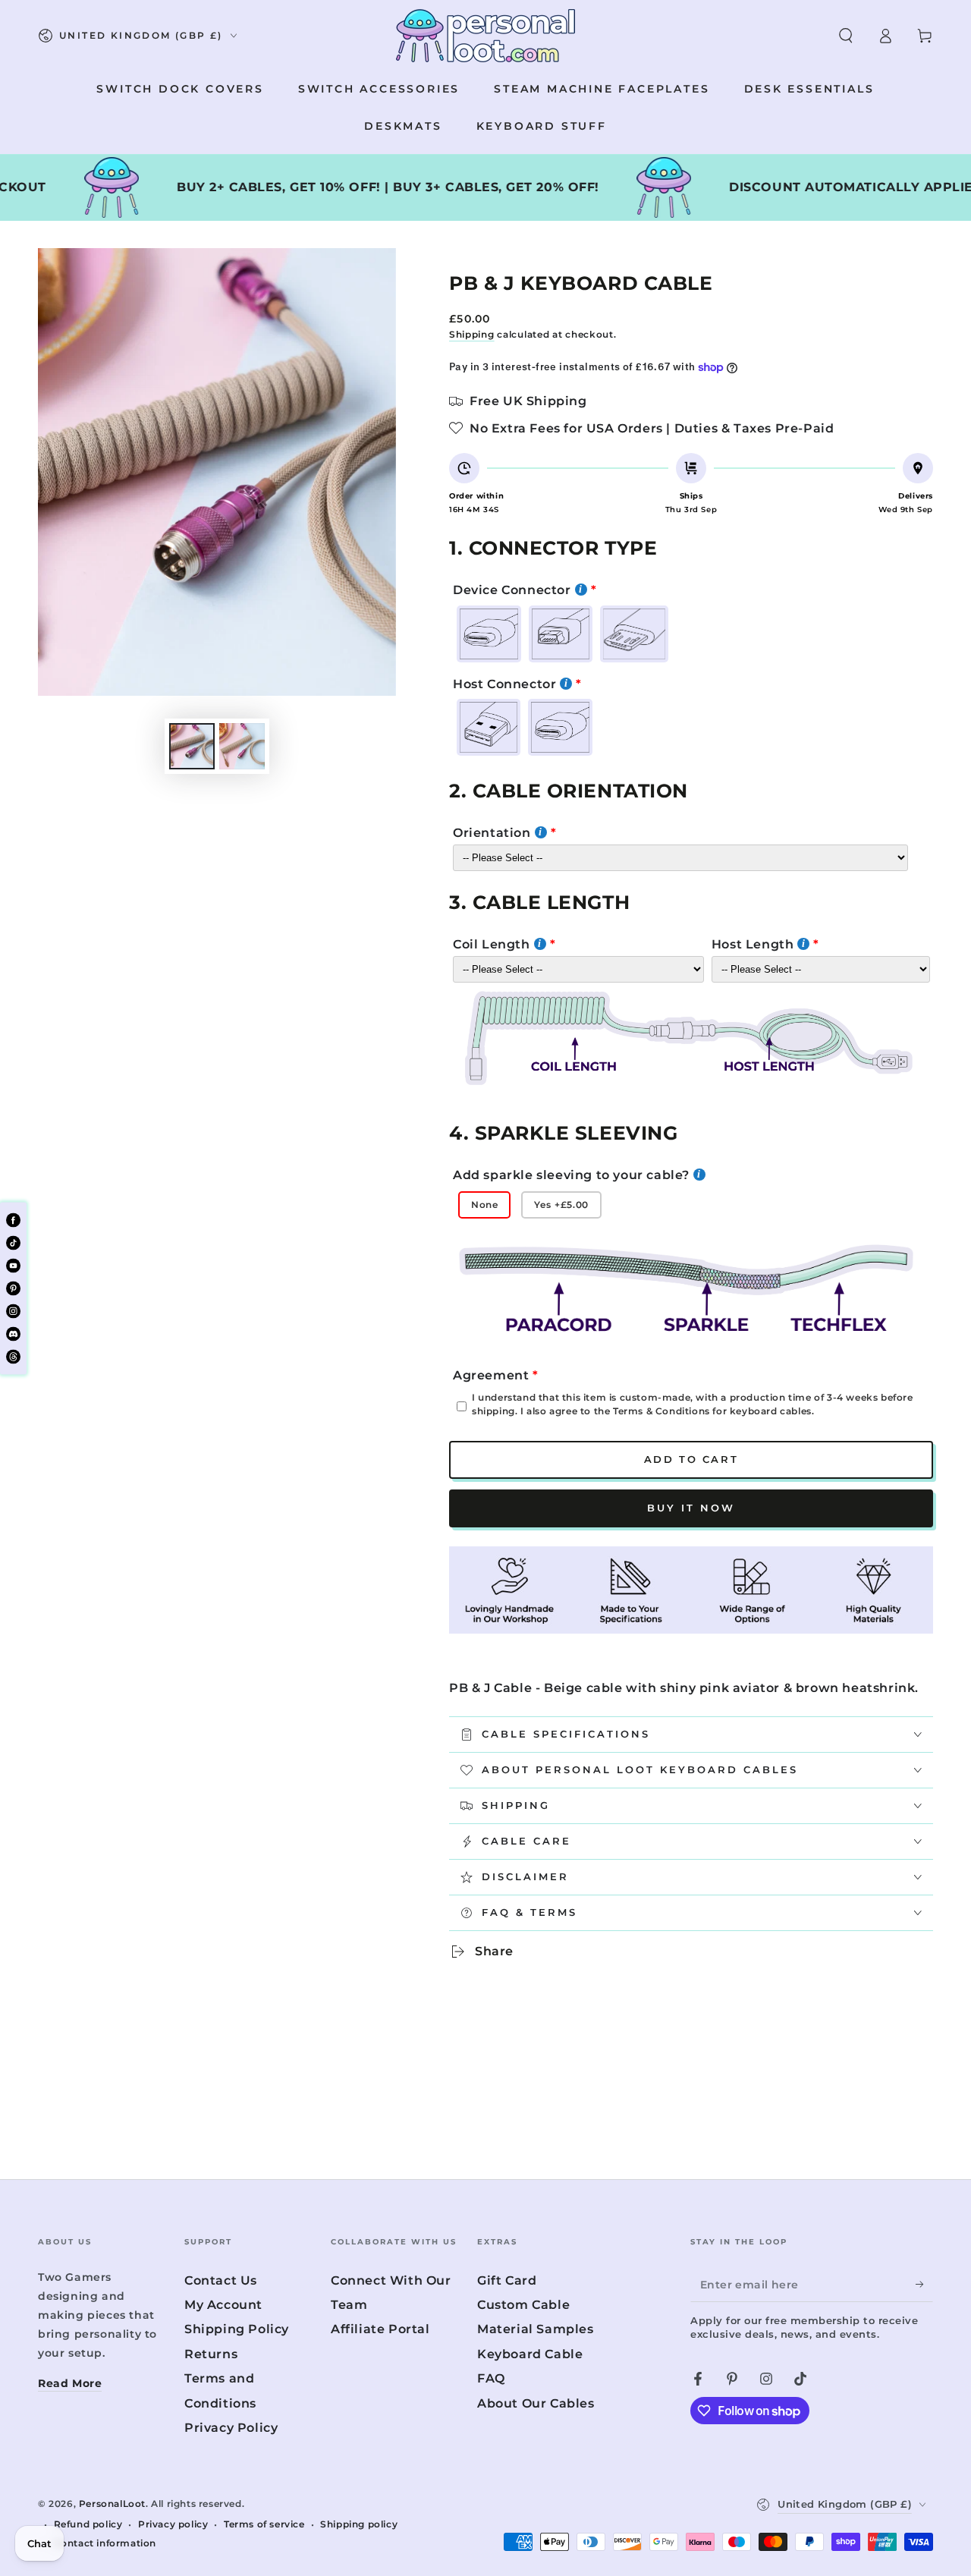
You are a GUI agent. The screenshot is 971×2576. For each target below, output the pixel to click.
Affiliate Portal (380, 2329)
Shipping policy (359, 2524)
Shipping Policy (237, 2329)
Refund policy (88, 2524)
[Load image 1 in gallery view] (192, 746)
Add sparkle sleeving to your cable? (571, 1175)
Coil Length (492, 944)
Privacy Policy (231, 2428)
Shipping (472, 334)
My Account (223, 2305)
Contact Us (221, 2280)
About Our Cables (536, 2403)
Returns (211, 2354)
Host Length (753, 944)
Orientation (492, 833)
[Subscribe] (924, 2285)
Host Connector (504, 684)
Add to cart (691, 1459)
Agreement (491, 1375)
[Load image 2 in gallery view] (242, 746)
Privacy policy (173, 2524)
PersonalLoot (112, 2504)
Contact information (105, 2543)
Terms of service (264, 2524)
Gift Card (507, 2280)
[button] (846, 36)
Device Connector (512, 590)
